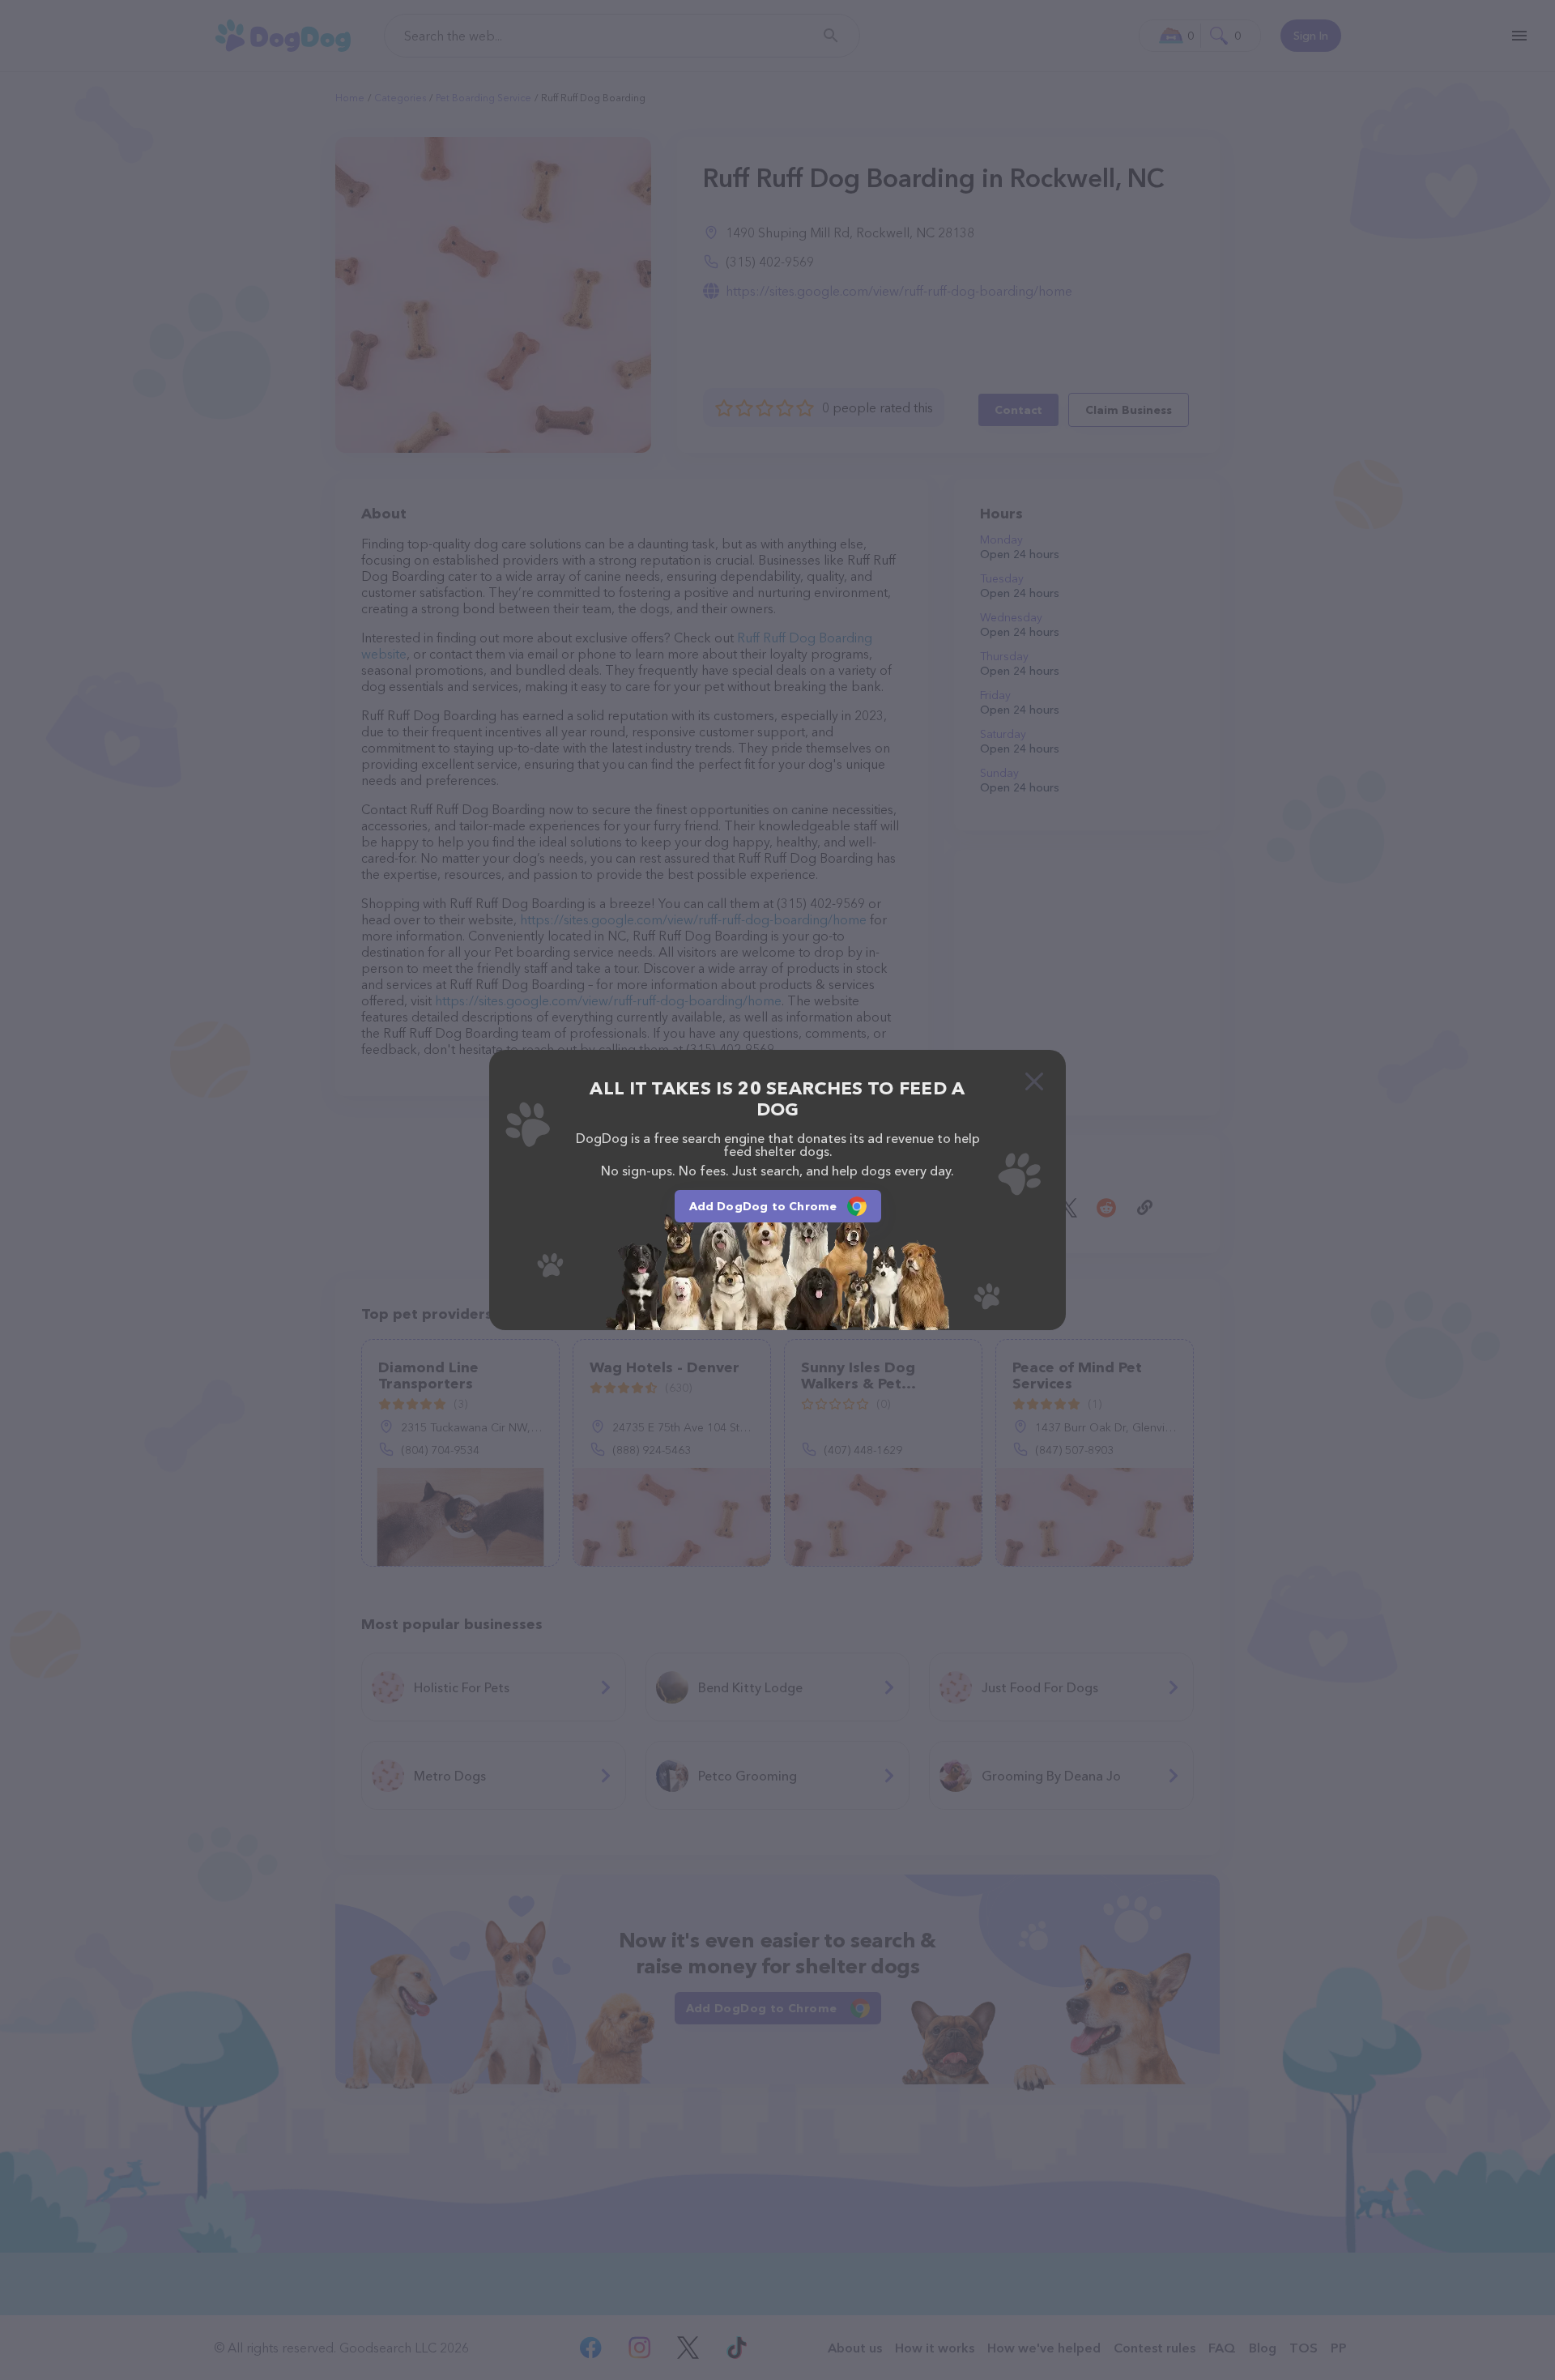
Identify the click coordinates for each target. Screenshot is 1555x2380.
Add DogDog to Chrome (763, 1206)
